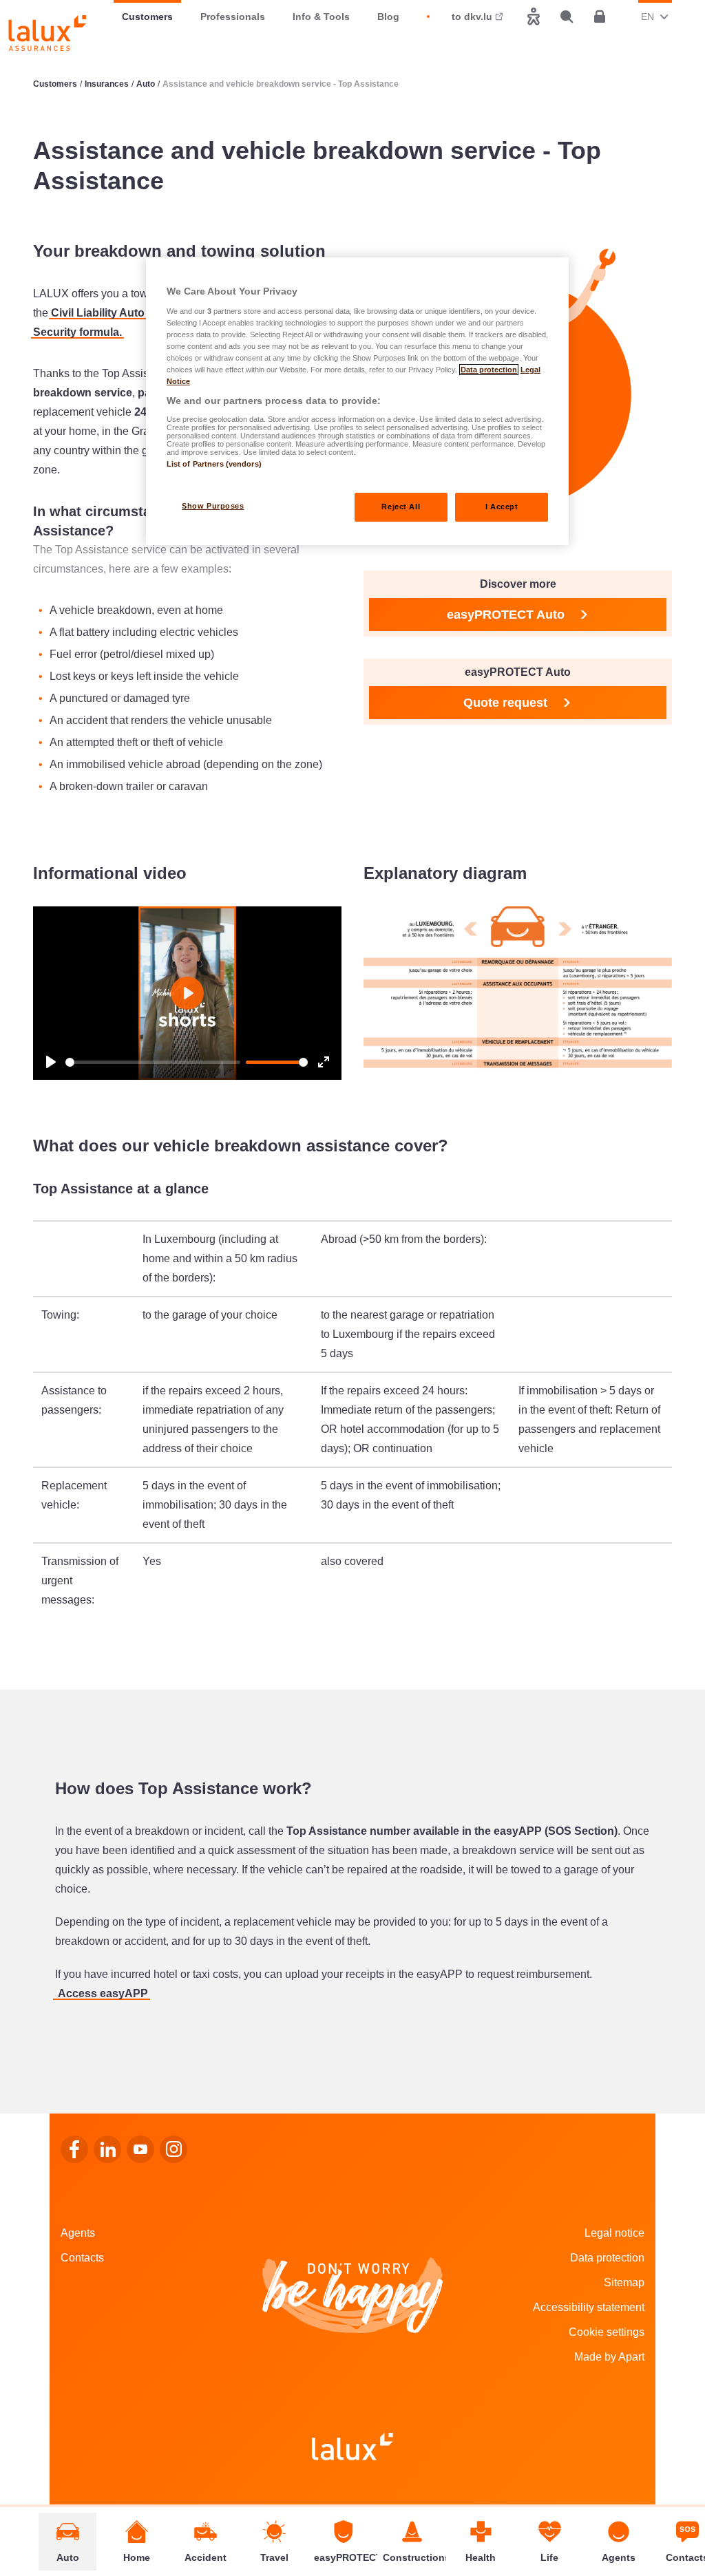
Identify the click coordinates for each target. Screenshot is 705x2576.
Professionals (233, 17)
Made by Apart (609, 2357)
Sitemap (624, 2282)
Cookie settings (607, 2332)
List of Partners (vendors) (214, 464)
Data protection (607, 2258)
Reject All (401, 507)
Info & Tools (321, 17)
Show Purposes (213, 506)
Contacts (82, 2258)
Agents (78, 2233)
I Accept (502, 507)
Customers (147, 17)
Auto (146, 84)
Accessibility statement (589, 2307)
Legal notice (614, 2233)
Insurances (107, 84)
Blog (388, 17)
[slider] (153, 1062)
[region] (357, 401)
